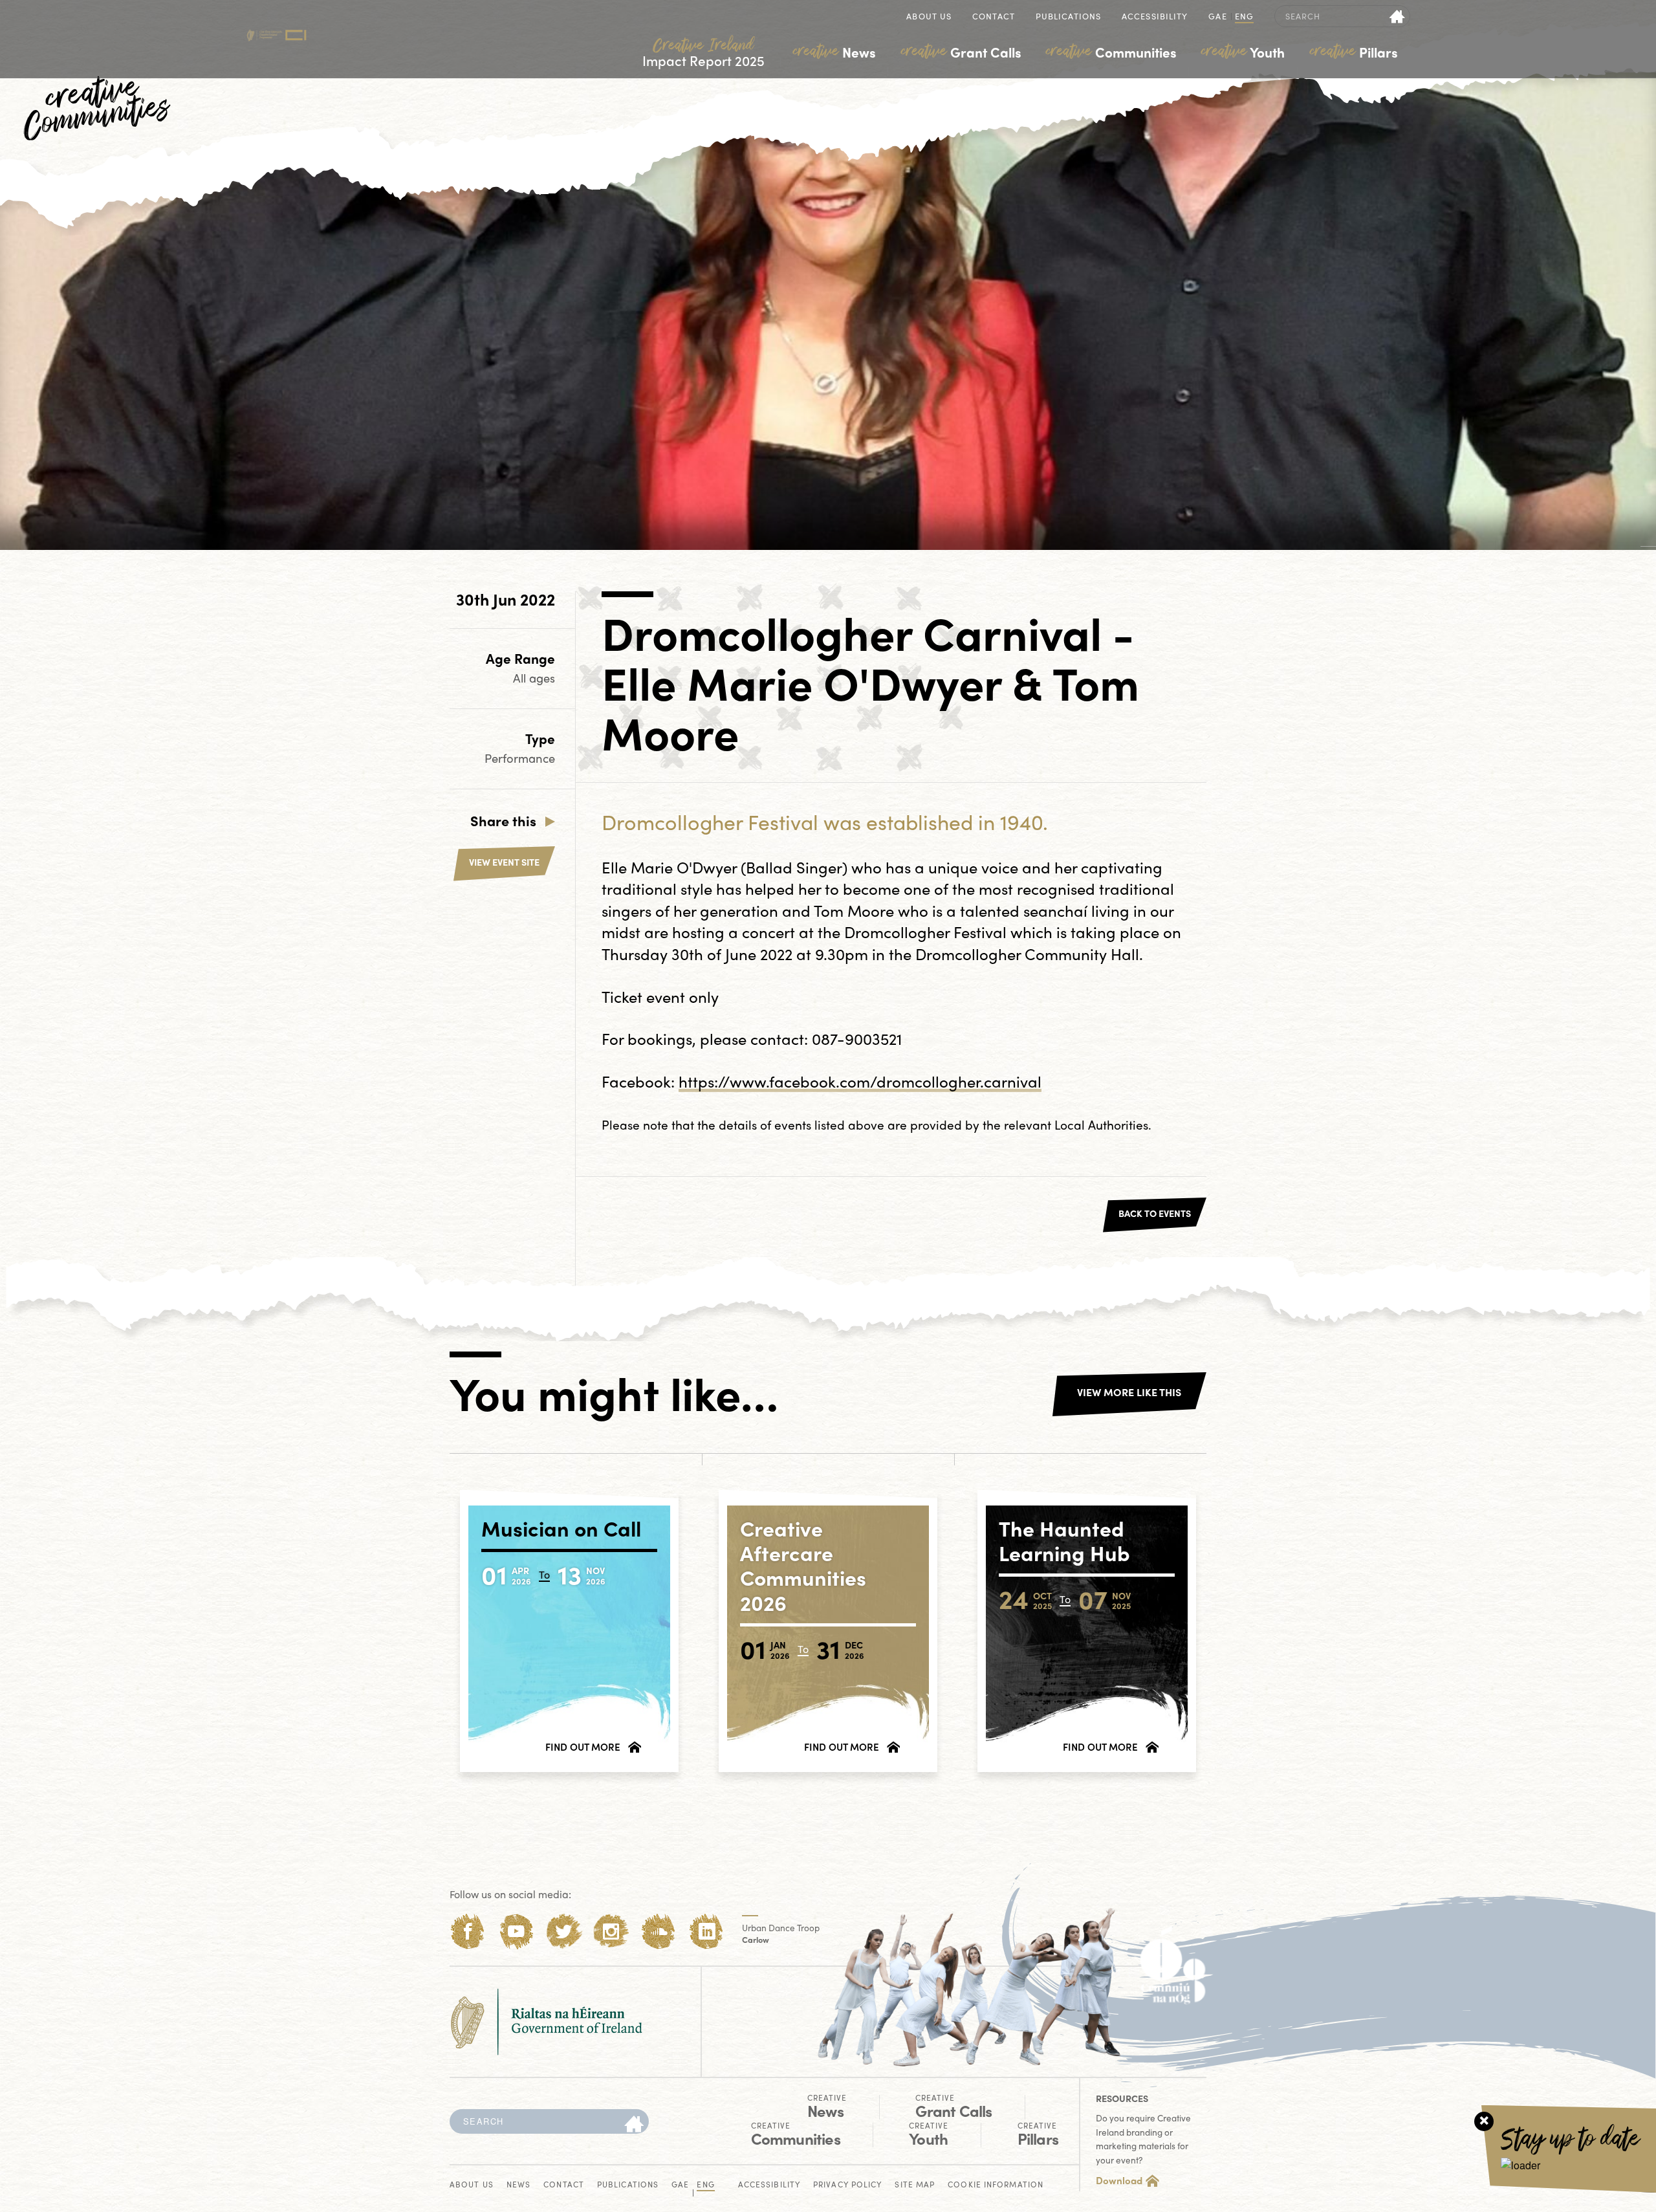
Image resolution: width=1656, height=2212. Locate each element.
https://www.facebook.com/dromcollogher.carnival (860, 1081)
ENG (1244, 17)
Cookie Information (996, 2185)
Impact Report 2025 (703, 53)
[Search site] (1398, 16)
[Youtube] (516, 1932)
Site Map (915, 2185)
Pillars (1354, 52)
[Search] (634, 2125)
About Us (929, 17)
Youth (1243, 52)
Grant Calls (961, 52)
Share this (503, 820)
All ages (534, 678)
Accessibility (1155, 17)
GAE (1217, 17)
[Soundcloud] (659, 1932)
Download (1119, 2180)
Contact (994, 17)
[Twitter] (564, 1932)
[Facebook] (468, 1932)
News (834, 52)
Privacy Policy (847, 2185)
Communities (1111, 52)
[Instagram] (611, 1932)
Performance (520, 758)
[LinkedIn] (707, 1932)
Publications (1068, 17)
